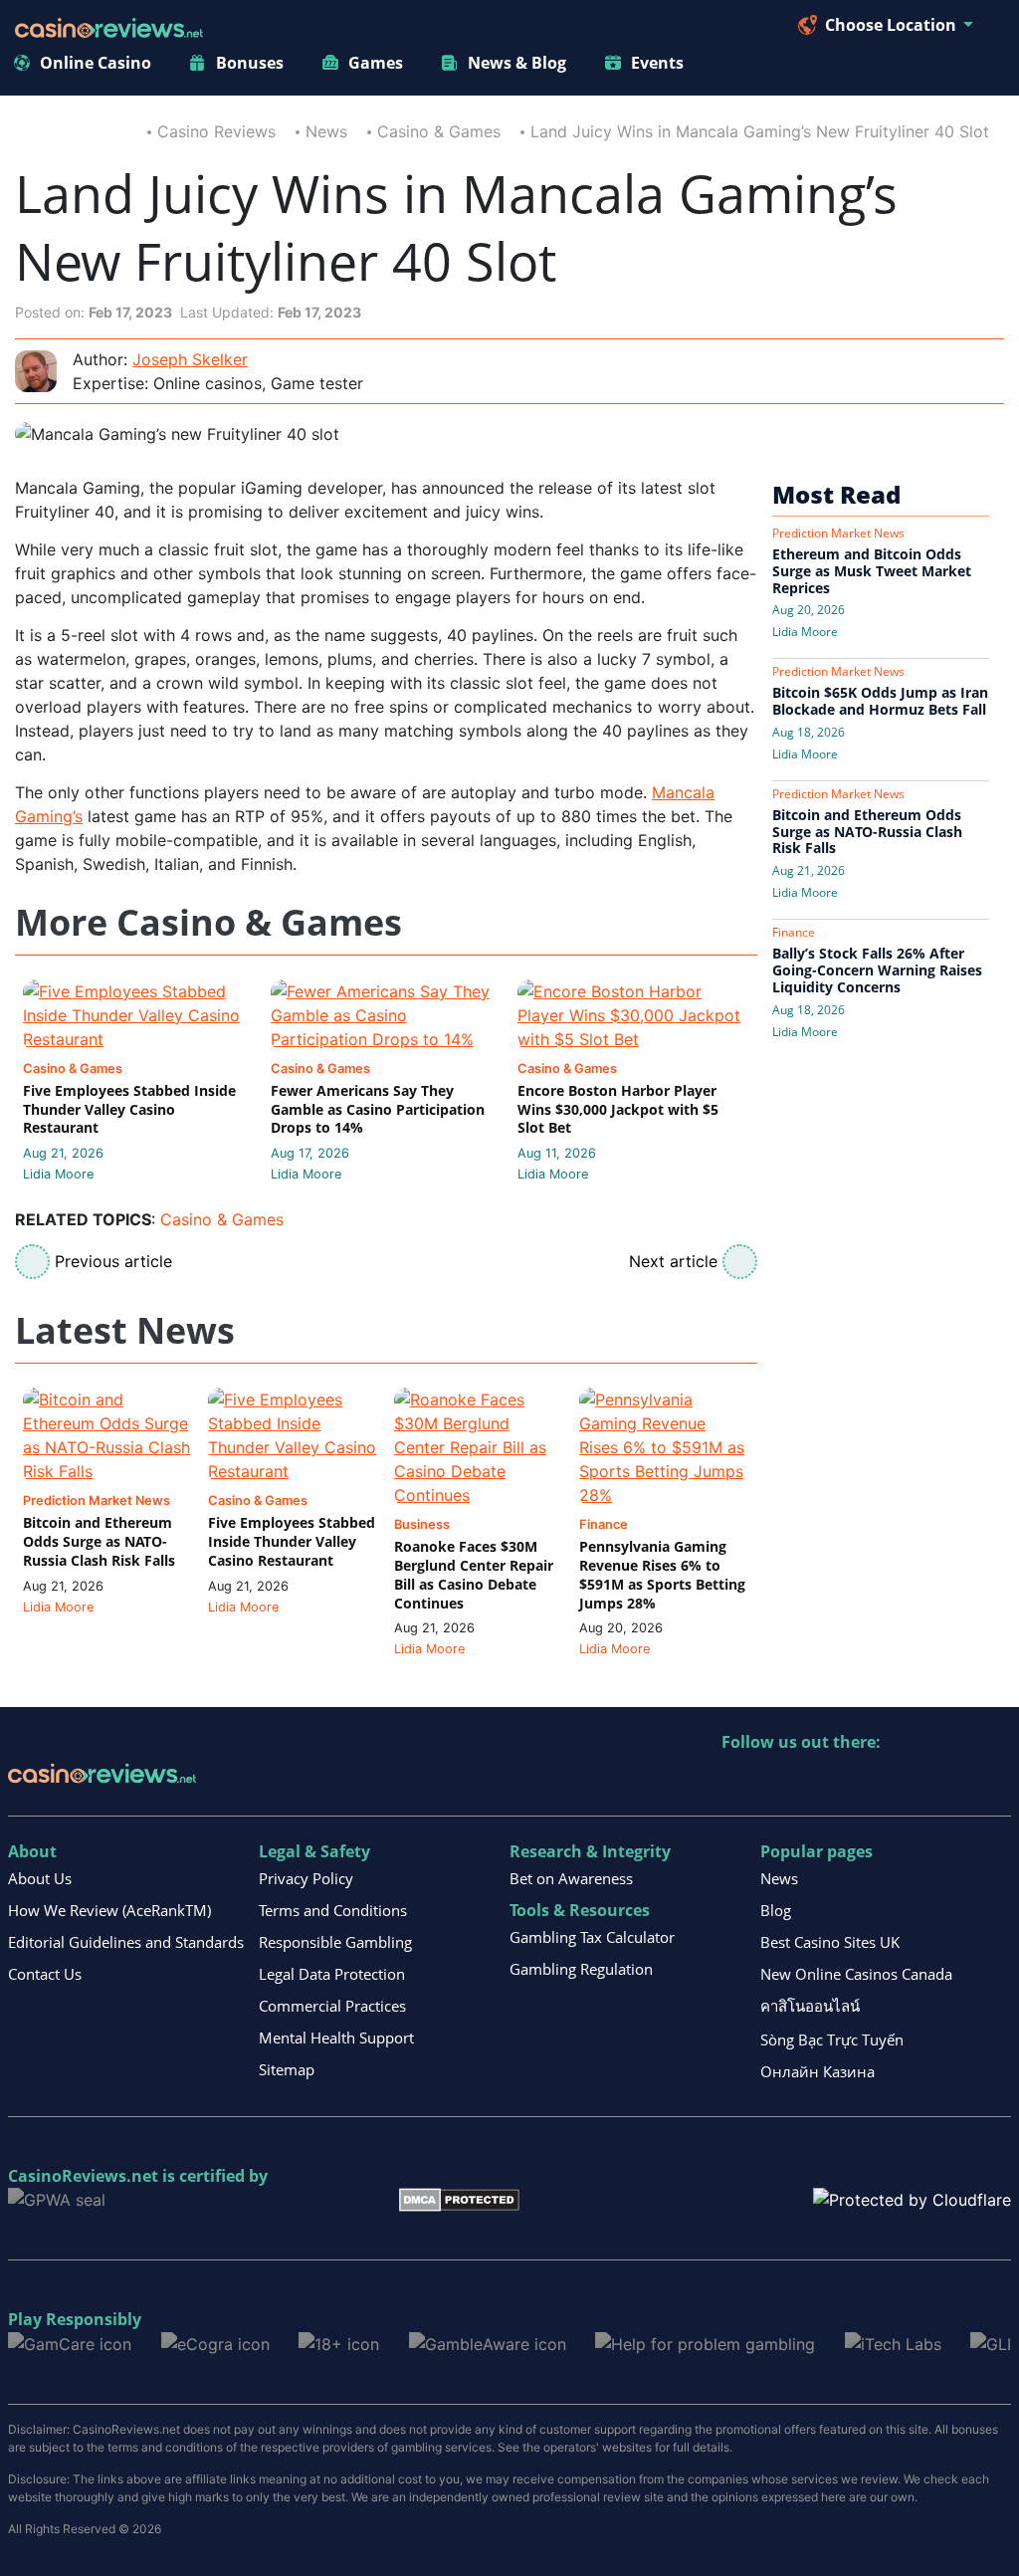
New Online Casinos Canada (856, 1974)
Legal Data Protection (332, 1974)
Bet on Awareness (571, 1878)
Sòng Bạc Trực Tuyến (832, 2039)
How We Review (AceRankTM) (109, 1910)
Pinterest (823, 1783)
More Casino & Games (208, 923)
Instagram (952, 1783)
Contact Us (45, 1974)
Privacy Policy (306, 1878)
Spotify (995, 1783)
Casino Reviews (216, 131)
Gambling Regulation (581, 1969)
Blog (776, 1910)
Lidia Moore (58, 1174)
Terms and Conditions (333, 1910)
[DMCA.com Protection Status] (459, 2199)
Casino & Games (439, 131)
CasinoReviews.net (83, 2176)
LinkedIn (781, 1783)
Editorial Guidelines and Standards (126, 1942)
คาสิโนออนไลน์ (810, 2006)
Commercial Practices (332, 2006)
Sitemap (287, 2069)
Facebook (909, 1783)
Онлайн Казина (817, 2071)
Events (657, 63)
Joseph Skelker (190, 359)
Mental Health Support (336, 2038)
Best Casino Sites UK (830, 1942)
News (326, 131)
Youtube (866, 1783)
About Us (40, 1878)
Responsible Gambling (335, 1942)
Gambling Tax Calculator (592, 1937)
